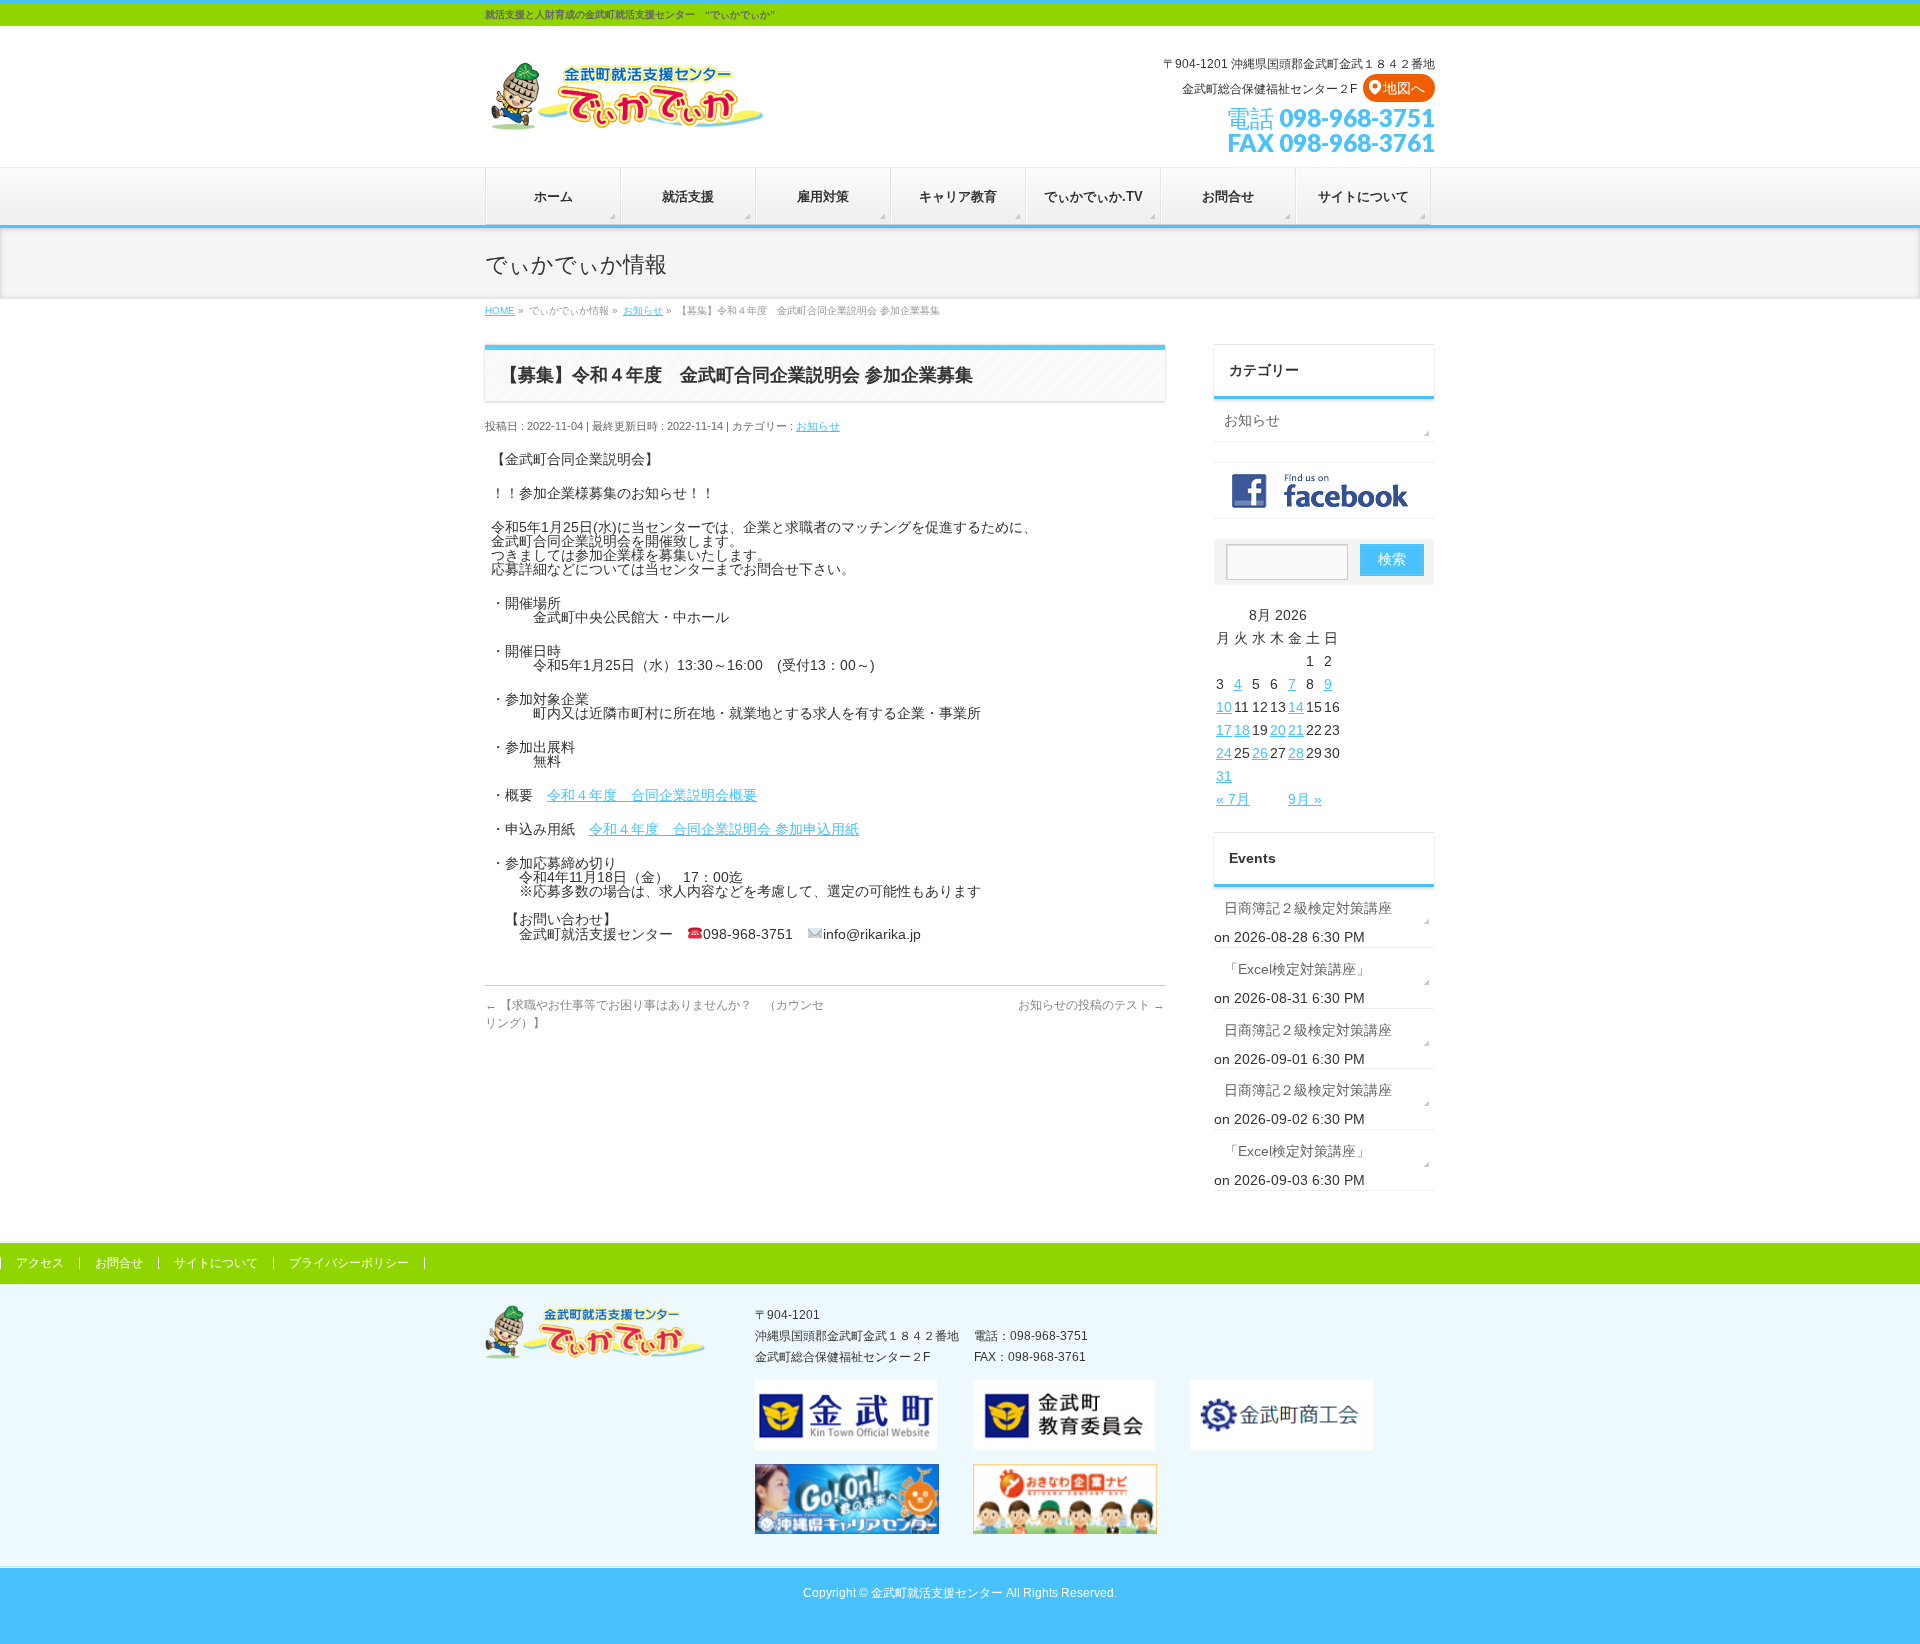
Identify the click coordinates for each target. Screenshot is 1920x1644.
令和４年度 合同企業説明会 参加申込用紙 (724, 829)
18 (1242, 730)
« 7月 (1233, 799)
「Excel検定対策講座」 (1297, 969)
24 (1224, 753)
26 (1260, 753)
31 (1224, 776)
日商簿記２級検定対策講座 (1308, 908)
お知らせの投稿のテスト (1091, 1005)
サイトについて (216, 1263)
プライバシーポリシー (349, 1263)
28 (1296, 753)
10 (1224, 707)
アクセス (40, 1263)
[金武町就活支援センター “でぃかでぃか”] (626, 111)
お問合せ (119, 1263)
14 (1296, 707)
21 (1296, 730)
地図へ (1404, 88)
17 (1224, 730)
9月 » (1305, 799)
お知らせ (818, 426)
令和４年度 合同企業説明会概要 (652, 795)
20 (1278, 730)
